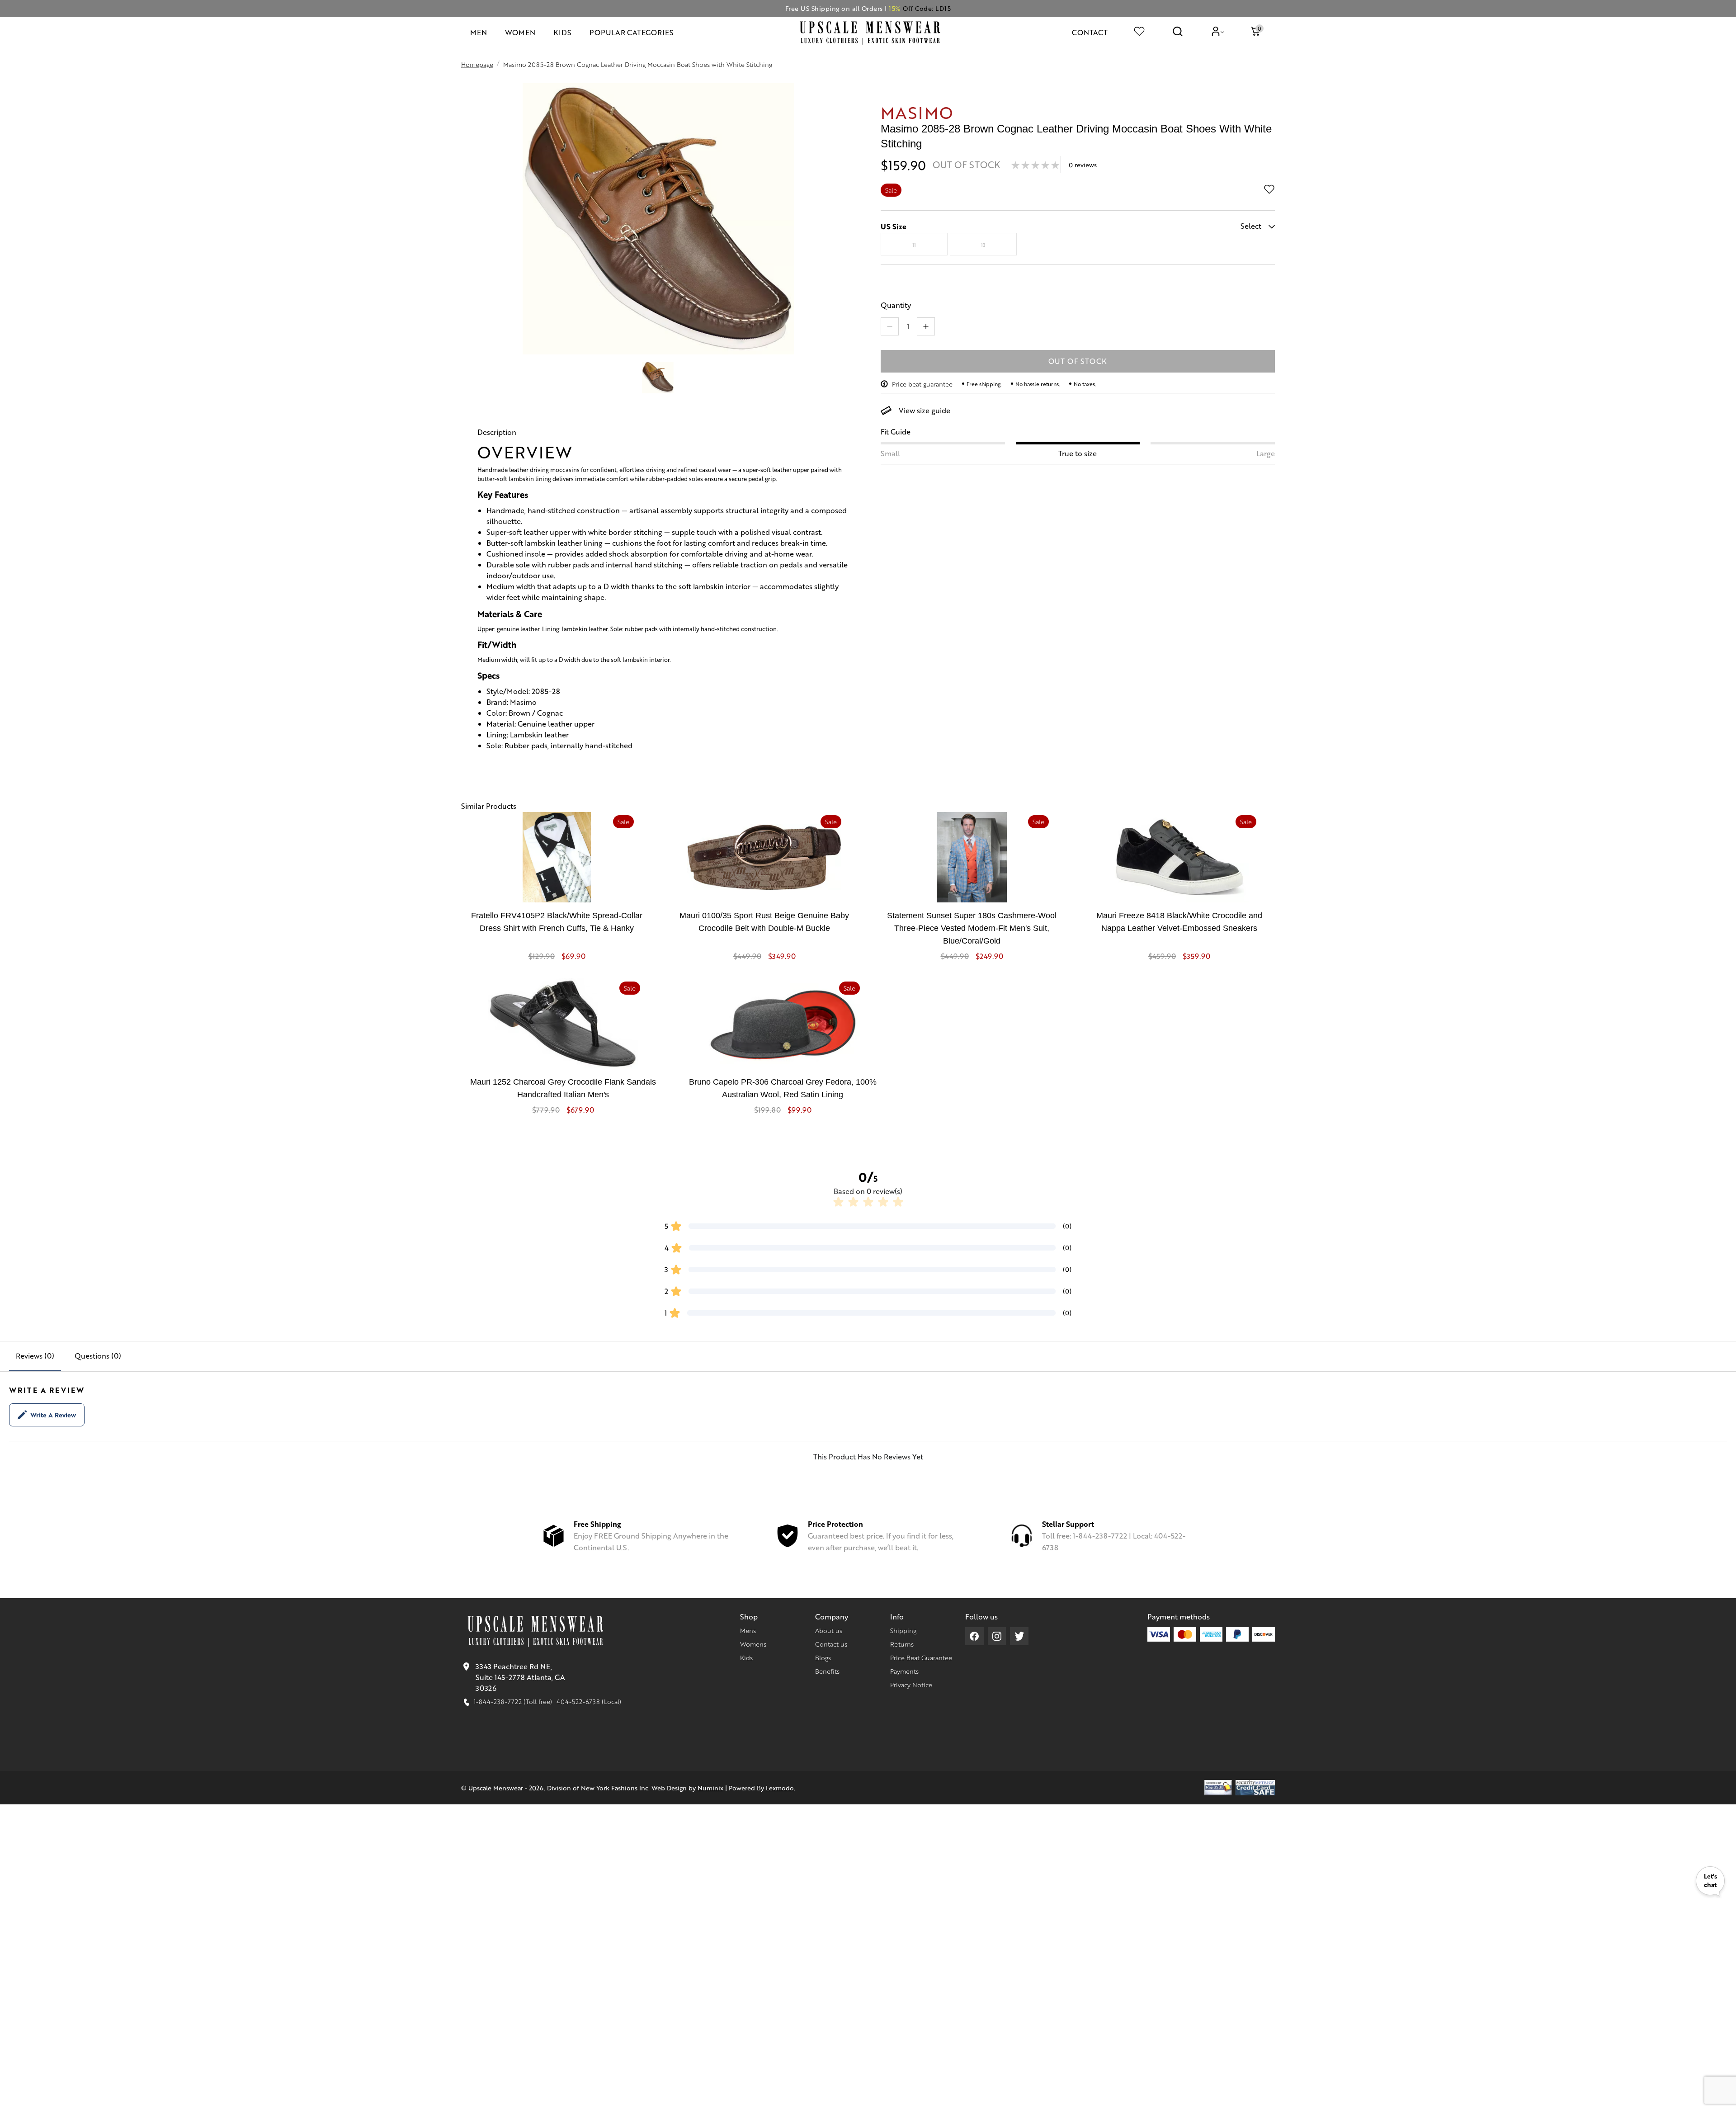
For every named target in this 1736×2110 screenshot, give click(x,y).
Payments (904, 1671)
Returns (902, 1644)
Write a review (53, 1415)
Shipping (903, 1630)
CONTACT (1090, 32)
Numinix (710, 1788)
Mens (748, 1630)
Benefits (827, 1671)
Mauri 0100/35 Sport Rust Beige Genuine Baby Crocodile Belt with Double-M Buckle (764, 922)
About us (829, 1630)
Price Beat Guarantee (921, 1657)
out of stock (1078, 361)
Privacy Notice (911, 1685)
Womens (753, 1644)
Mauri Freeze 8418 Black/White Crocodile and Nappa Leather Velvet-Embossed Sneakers (1179, 922)
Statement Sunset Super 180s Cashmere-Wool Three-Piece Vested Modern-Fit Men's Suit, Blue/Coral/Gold (972, 928)
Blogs (823, 1657)
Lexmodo (780, 1788)
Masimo (917, 112)
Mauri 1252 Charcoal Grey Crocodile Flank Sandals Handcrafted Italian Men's (563, 1088)
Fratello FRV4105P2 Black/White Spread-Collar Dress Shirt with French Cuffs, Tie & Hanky (557, 922)
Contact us (831, 1644)
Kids (746, 1657)
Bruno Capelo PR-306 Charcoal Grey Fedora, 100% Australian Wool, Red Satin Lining (783, 1088)
